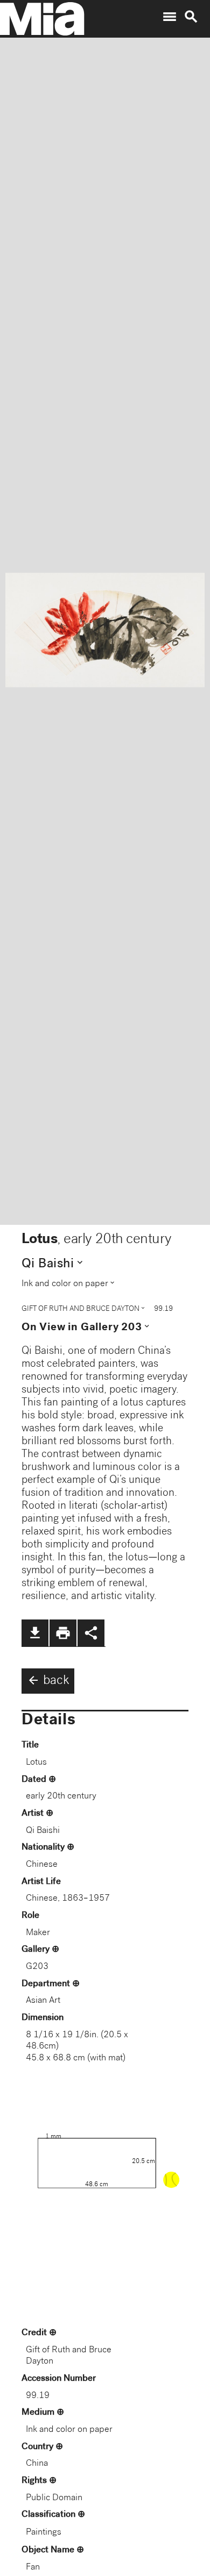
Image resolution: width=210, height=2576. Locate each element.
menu (170, 17)
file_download (35, 1633)
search (191, 17)
